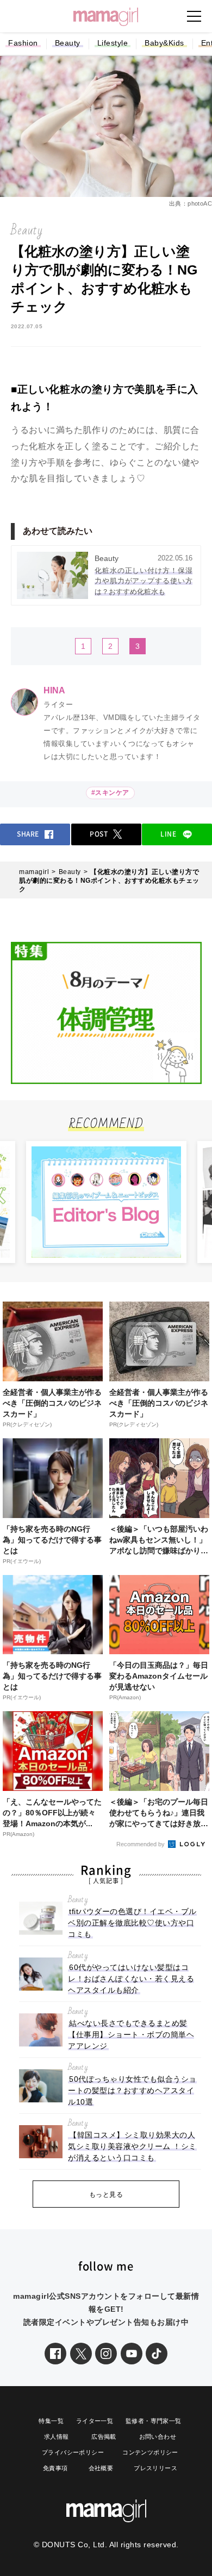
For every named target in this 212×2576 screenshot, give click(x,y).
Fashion (23, 43)
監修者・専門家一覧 (154, 2421)
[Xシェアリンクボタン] (81, 2354)
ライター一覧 (95, 2421)
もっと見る (106, 2195)
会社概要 (101, 2468)
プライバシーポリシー (73, 2452)
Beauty (68, 43)
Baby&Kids (164, 43)
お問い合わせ (158, 2437)
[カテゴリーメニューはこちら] (194, 16)
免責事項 (55, 2468)
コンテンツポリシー (150, 2452)
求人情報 (57, 2437)
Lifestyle (113, 43)
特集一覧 (51, 2421)
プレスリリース (155, 2468)
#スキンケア (110, 793)
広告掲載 (104, 2437)
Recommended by (141, 1844)
